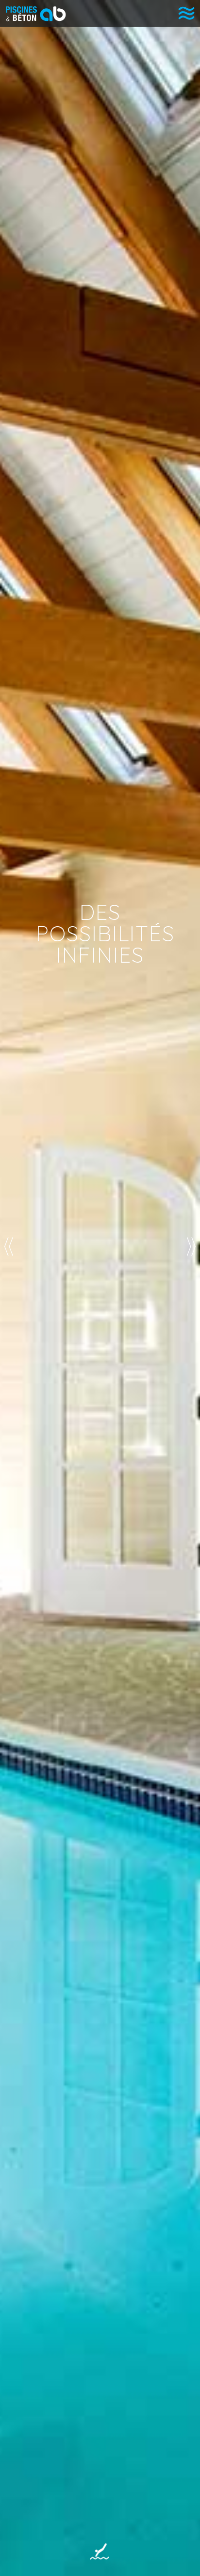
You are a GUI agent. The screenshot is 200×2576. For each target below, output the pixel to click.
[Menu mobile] (186, 13)
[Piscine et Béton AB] (33, 14)
